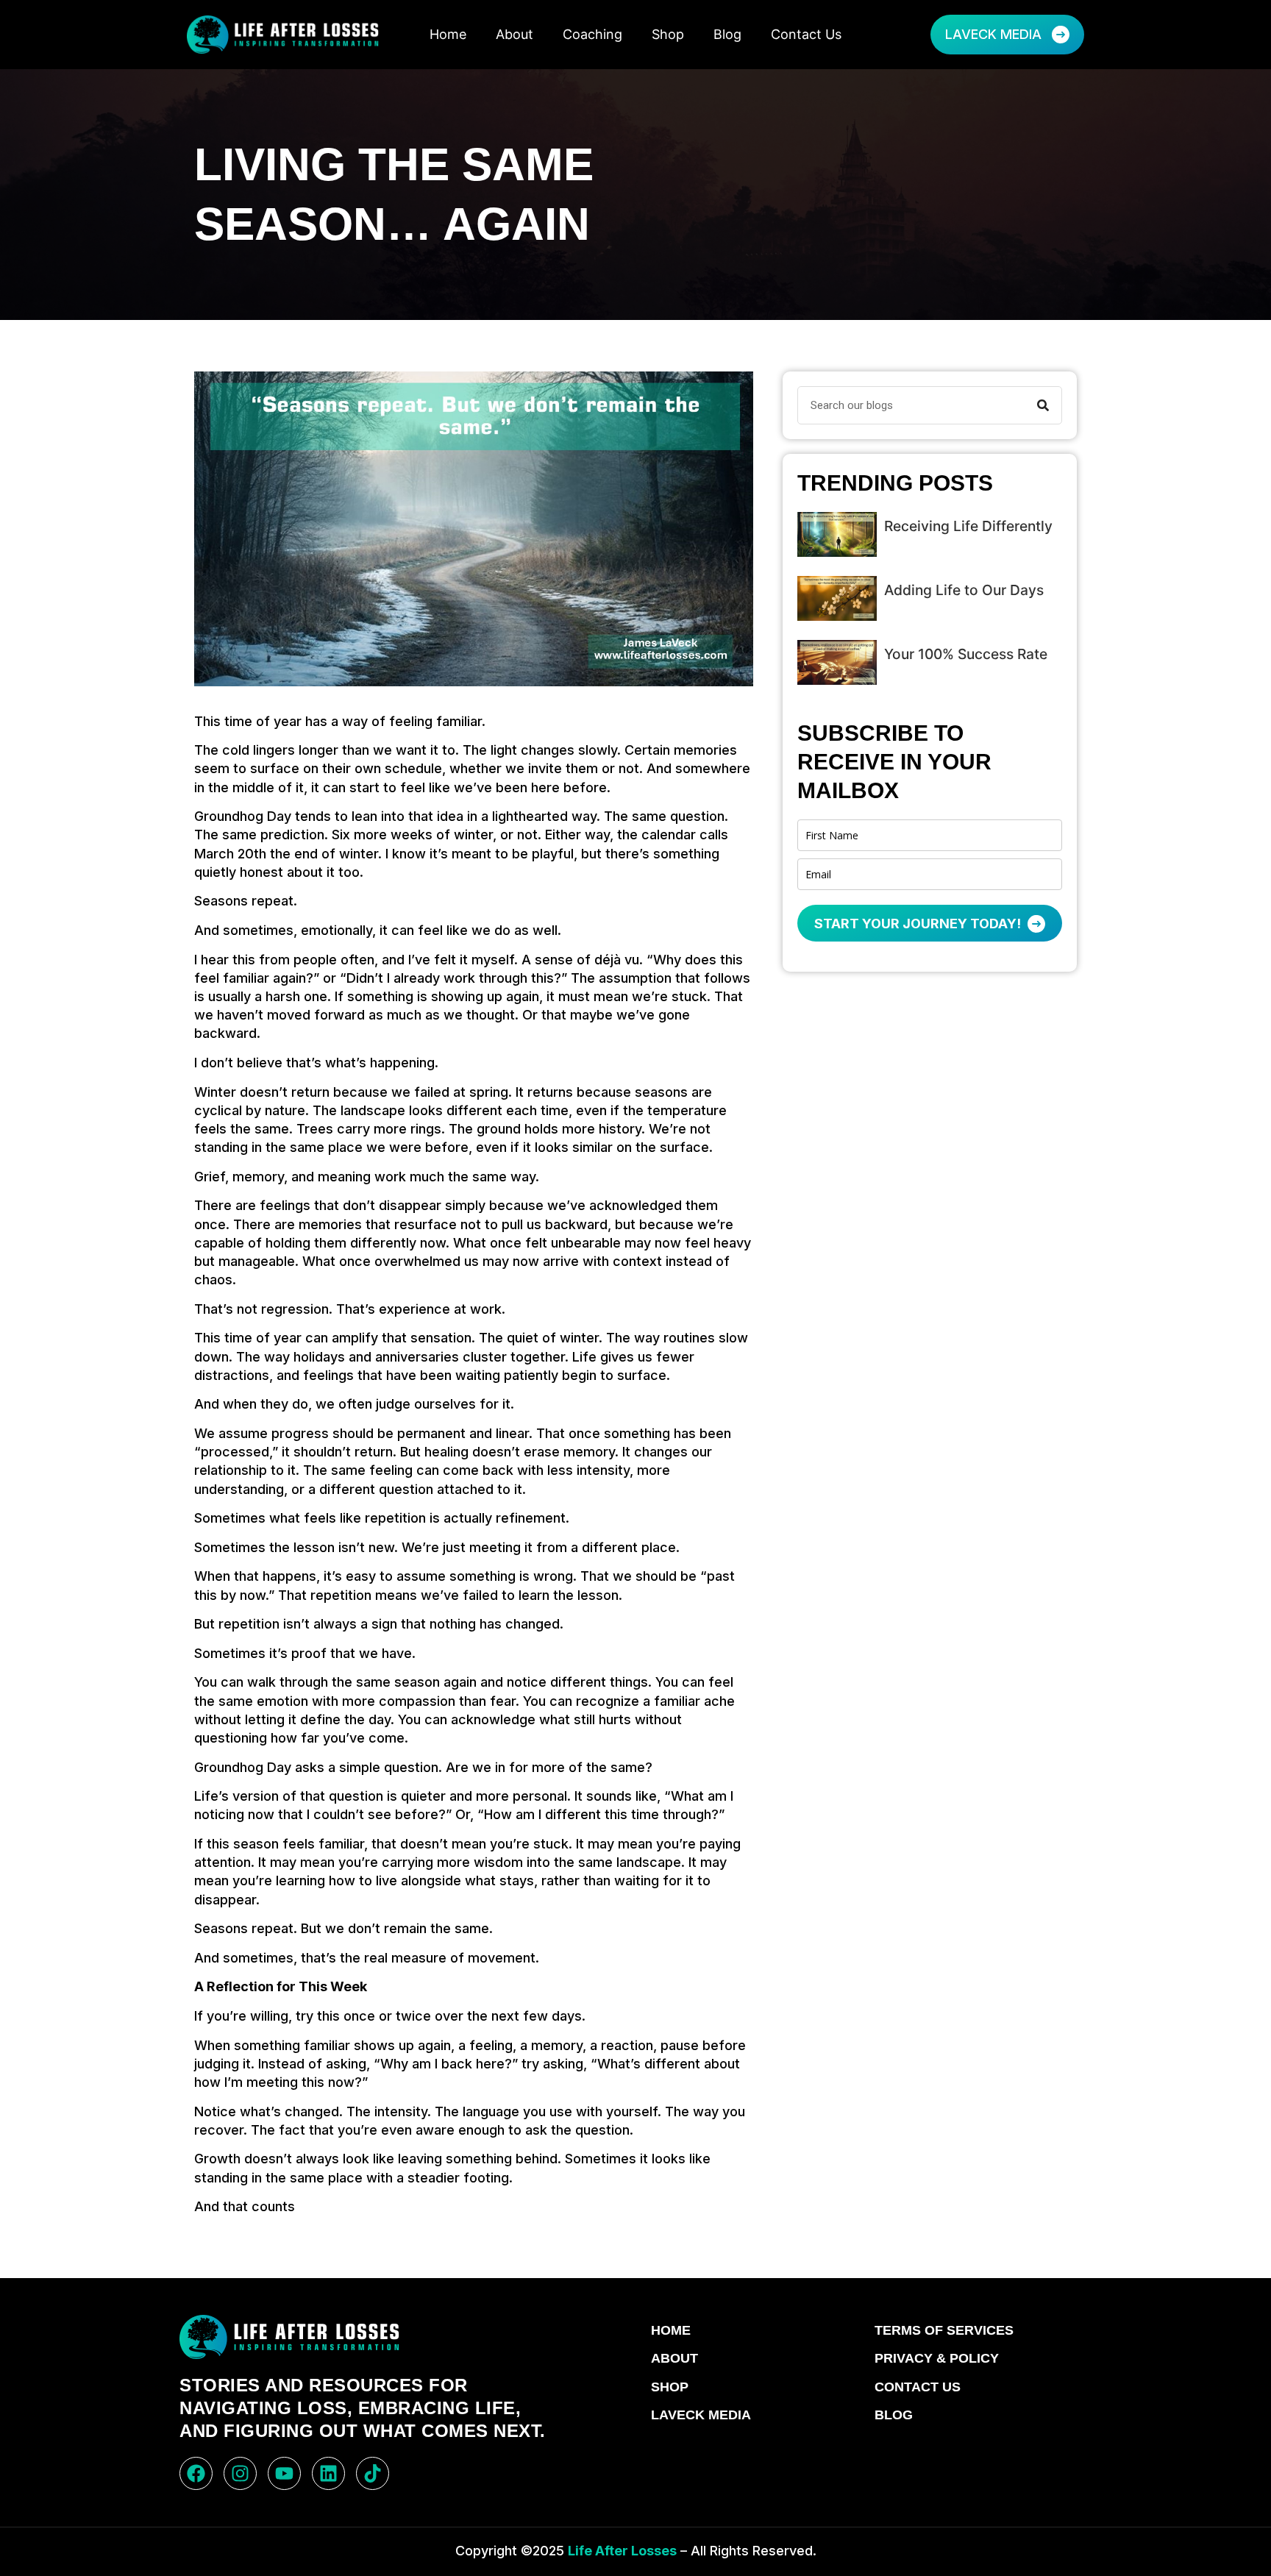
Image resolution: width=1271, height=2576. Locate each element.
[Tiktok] (373, 2473)
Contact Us (806, 34)
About (515, 34)
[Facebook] (196, 2473)
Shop (668, 34)
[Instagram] (240, 2473)
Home (448, 34)
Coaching (592, 34)
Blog (727, 34)
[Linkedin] (328, 2473)
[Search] (1043, 405)
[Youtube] (284, 2473)
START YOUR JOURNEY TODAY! (919, 924)
